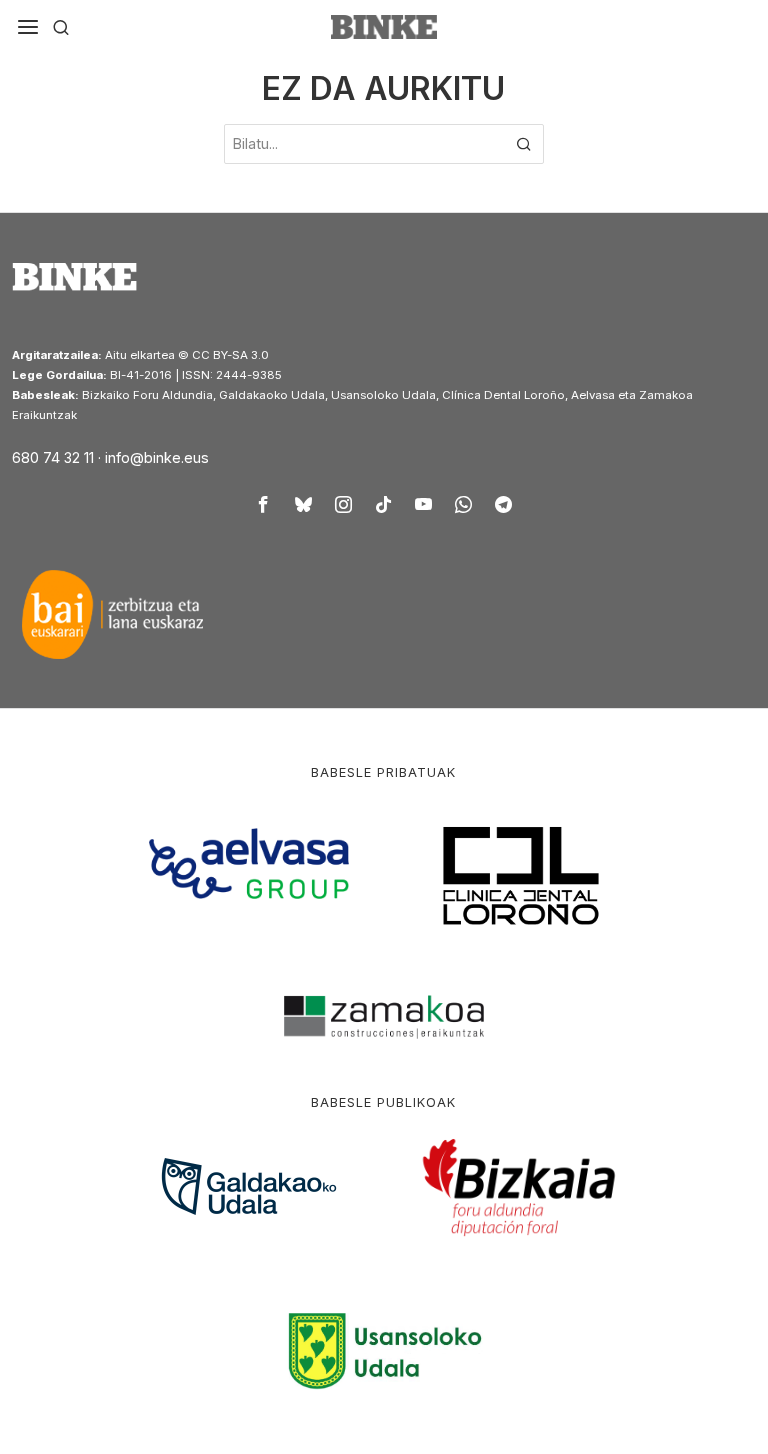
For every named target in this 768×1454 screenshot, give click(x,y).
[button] (524, 144)
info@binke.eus (157, 457)
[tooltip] (264, 504)
